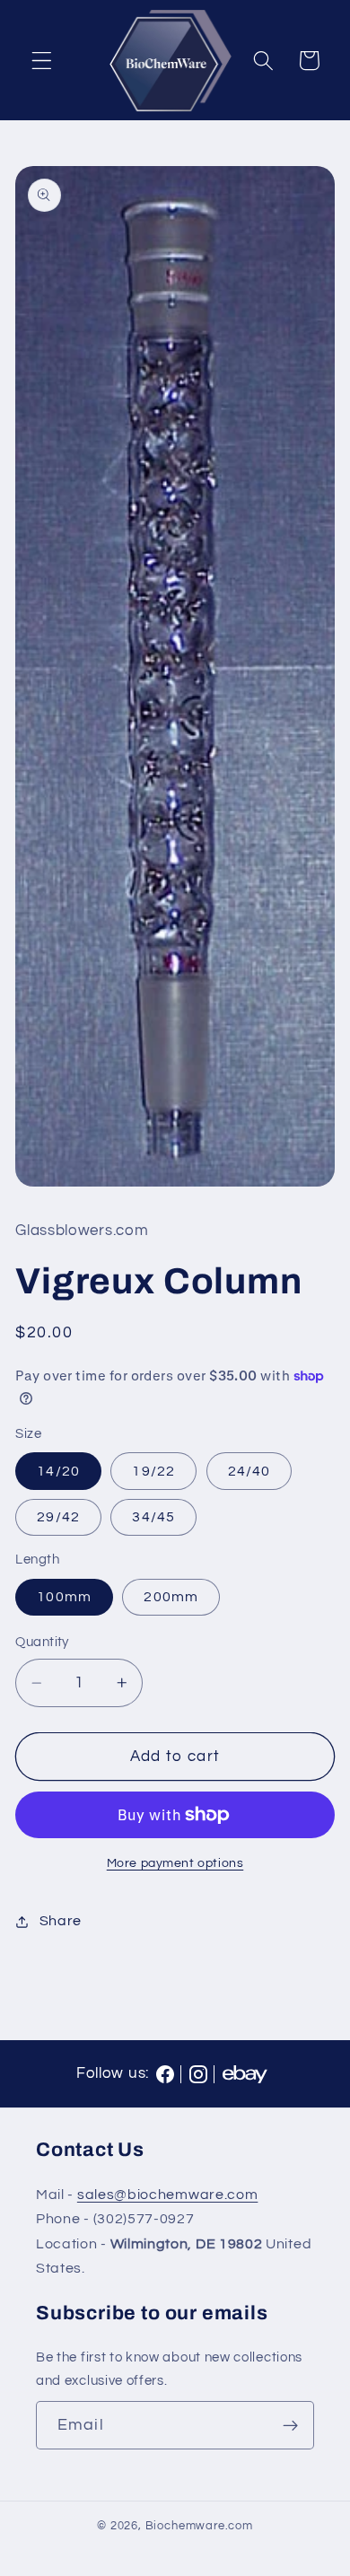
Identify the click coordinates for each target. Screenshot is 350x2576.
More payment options (175, 1863)
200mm (171, 1597)
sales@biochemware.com (168, 2195)
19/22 (153, 1471)
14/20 (58, 1471)
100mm (64, 1597)
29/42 (58, 1517)
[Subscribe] (290, 2425)
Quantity (42, 1642)
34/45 (153, 1517)
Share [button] (61, 1921)
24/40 (249, 1471)
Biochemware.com (199, 2526)
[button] (42, 61)
